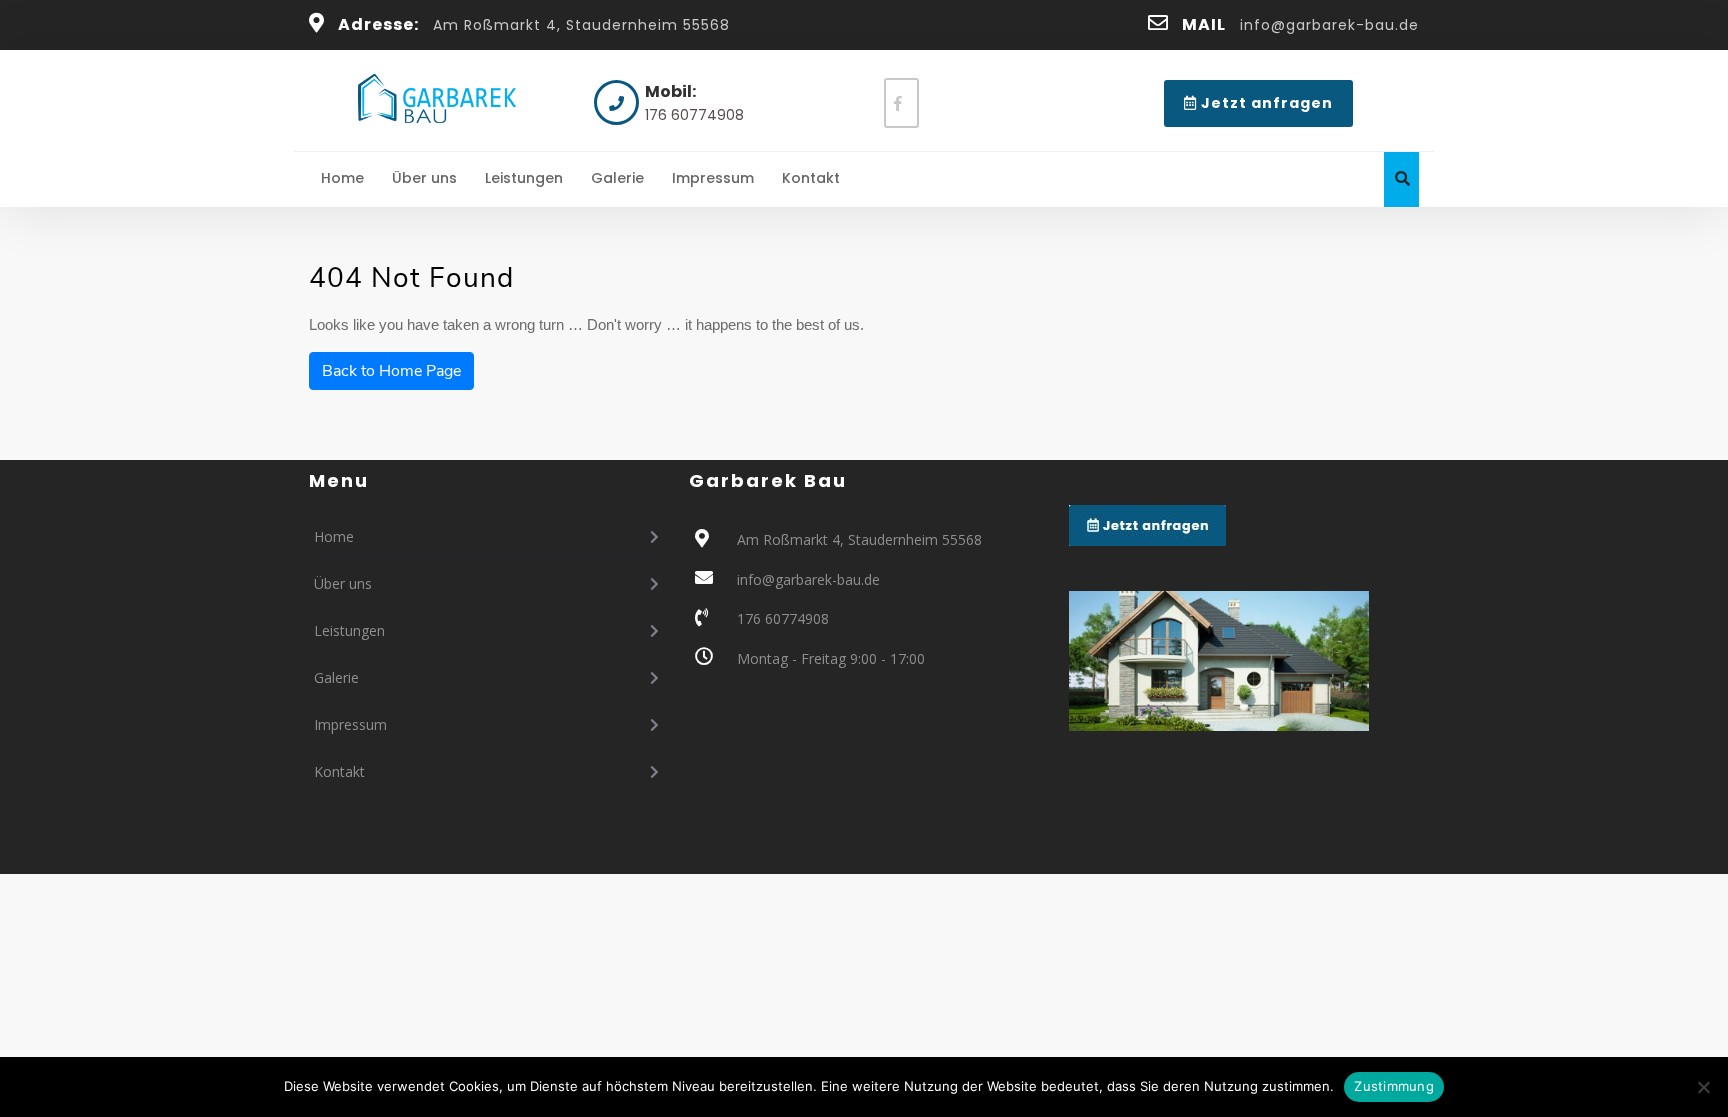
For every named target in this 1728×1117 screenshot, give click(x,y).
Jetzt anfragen (1275, 109)
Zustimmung (1394, 1086)
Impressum (713, 178)
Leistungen (524, 178)
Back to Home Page (391, 371)
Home (342, 178)
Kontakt (811, 178)
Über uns (424, 178)
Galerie (617, 178)
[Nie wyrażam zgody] (1703, 1087)
